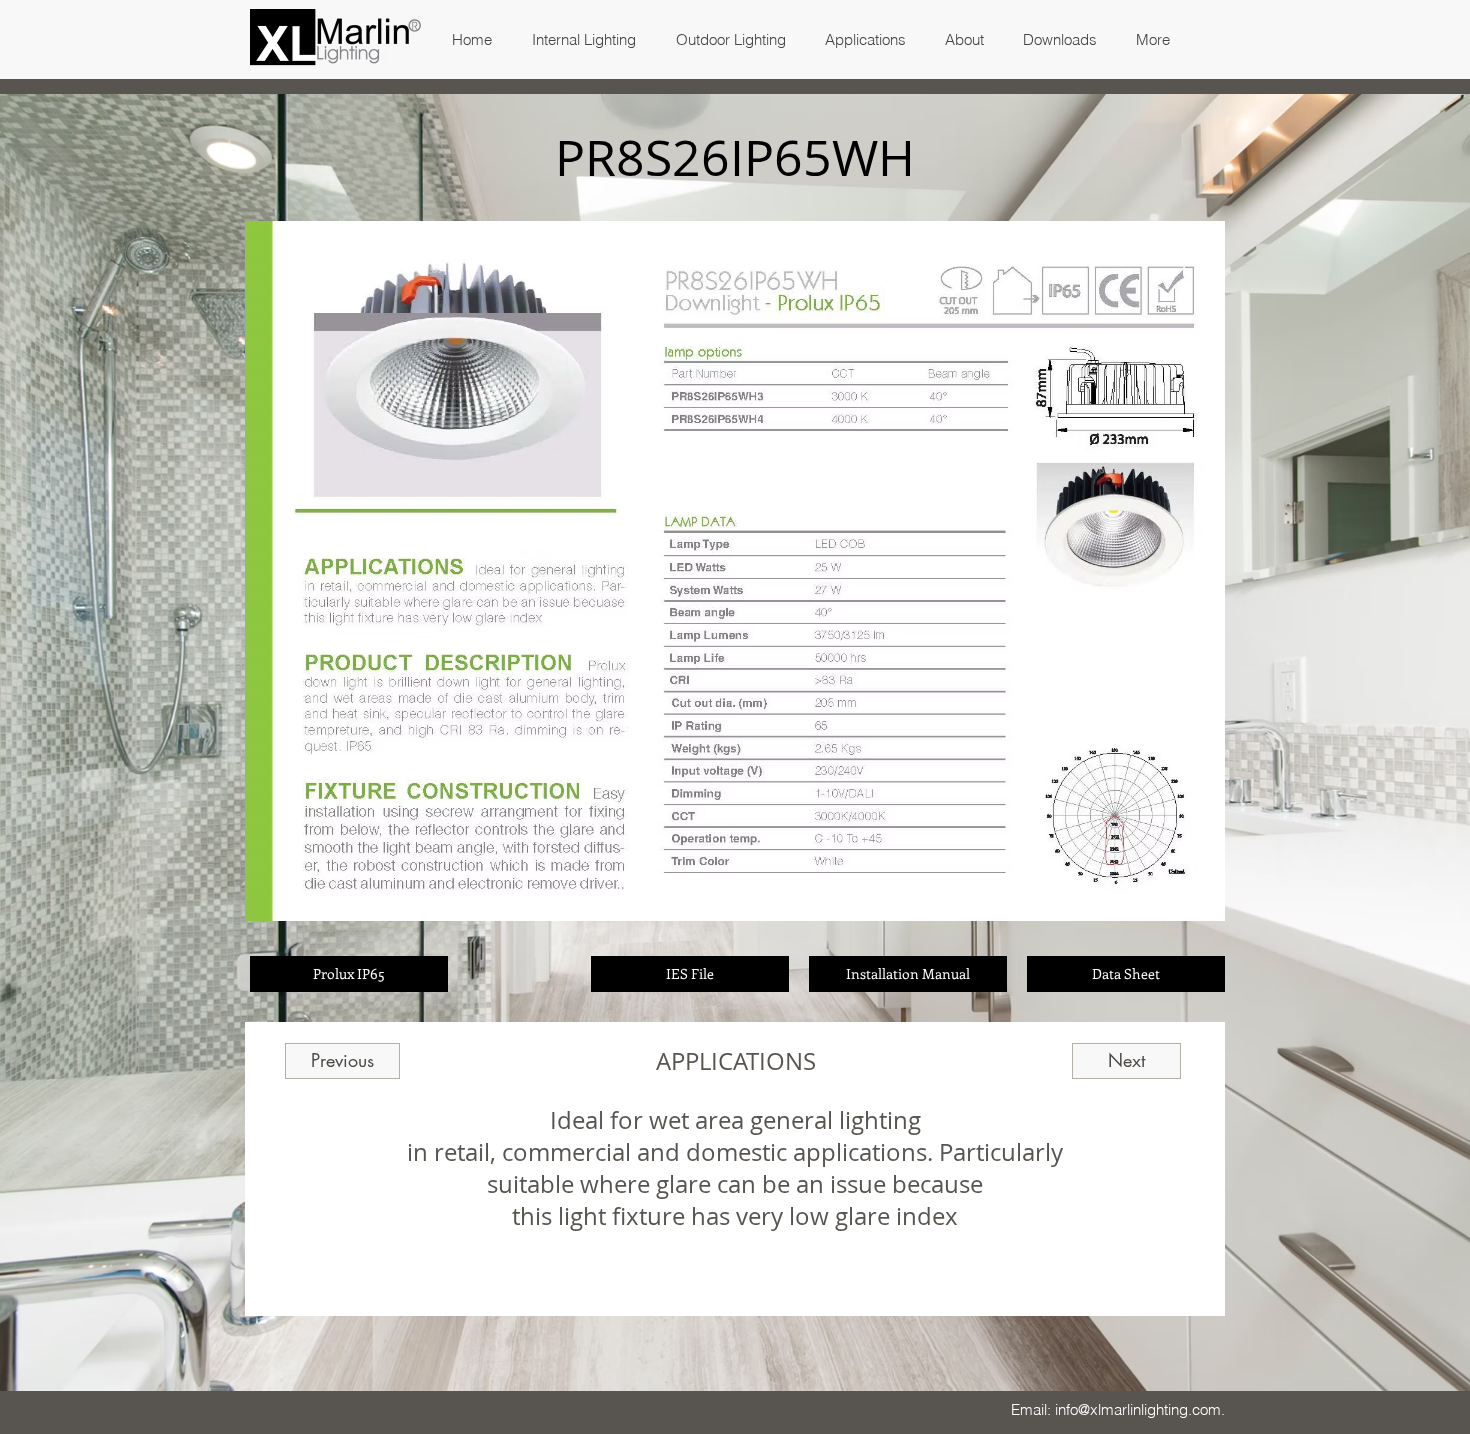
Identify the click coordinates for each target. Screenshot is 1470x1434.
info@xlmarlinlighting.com (1138, 1409)
